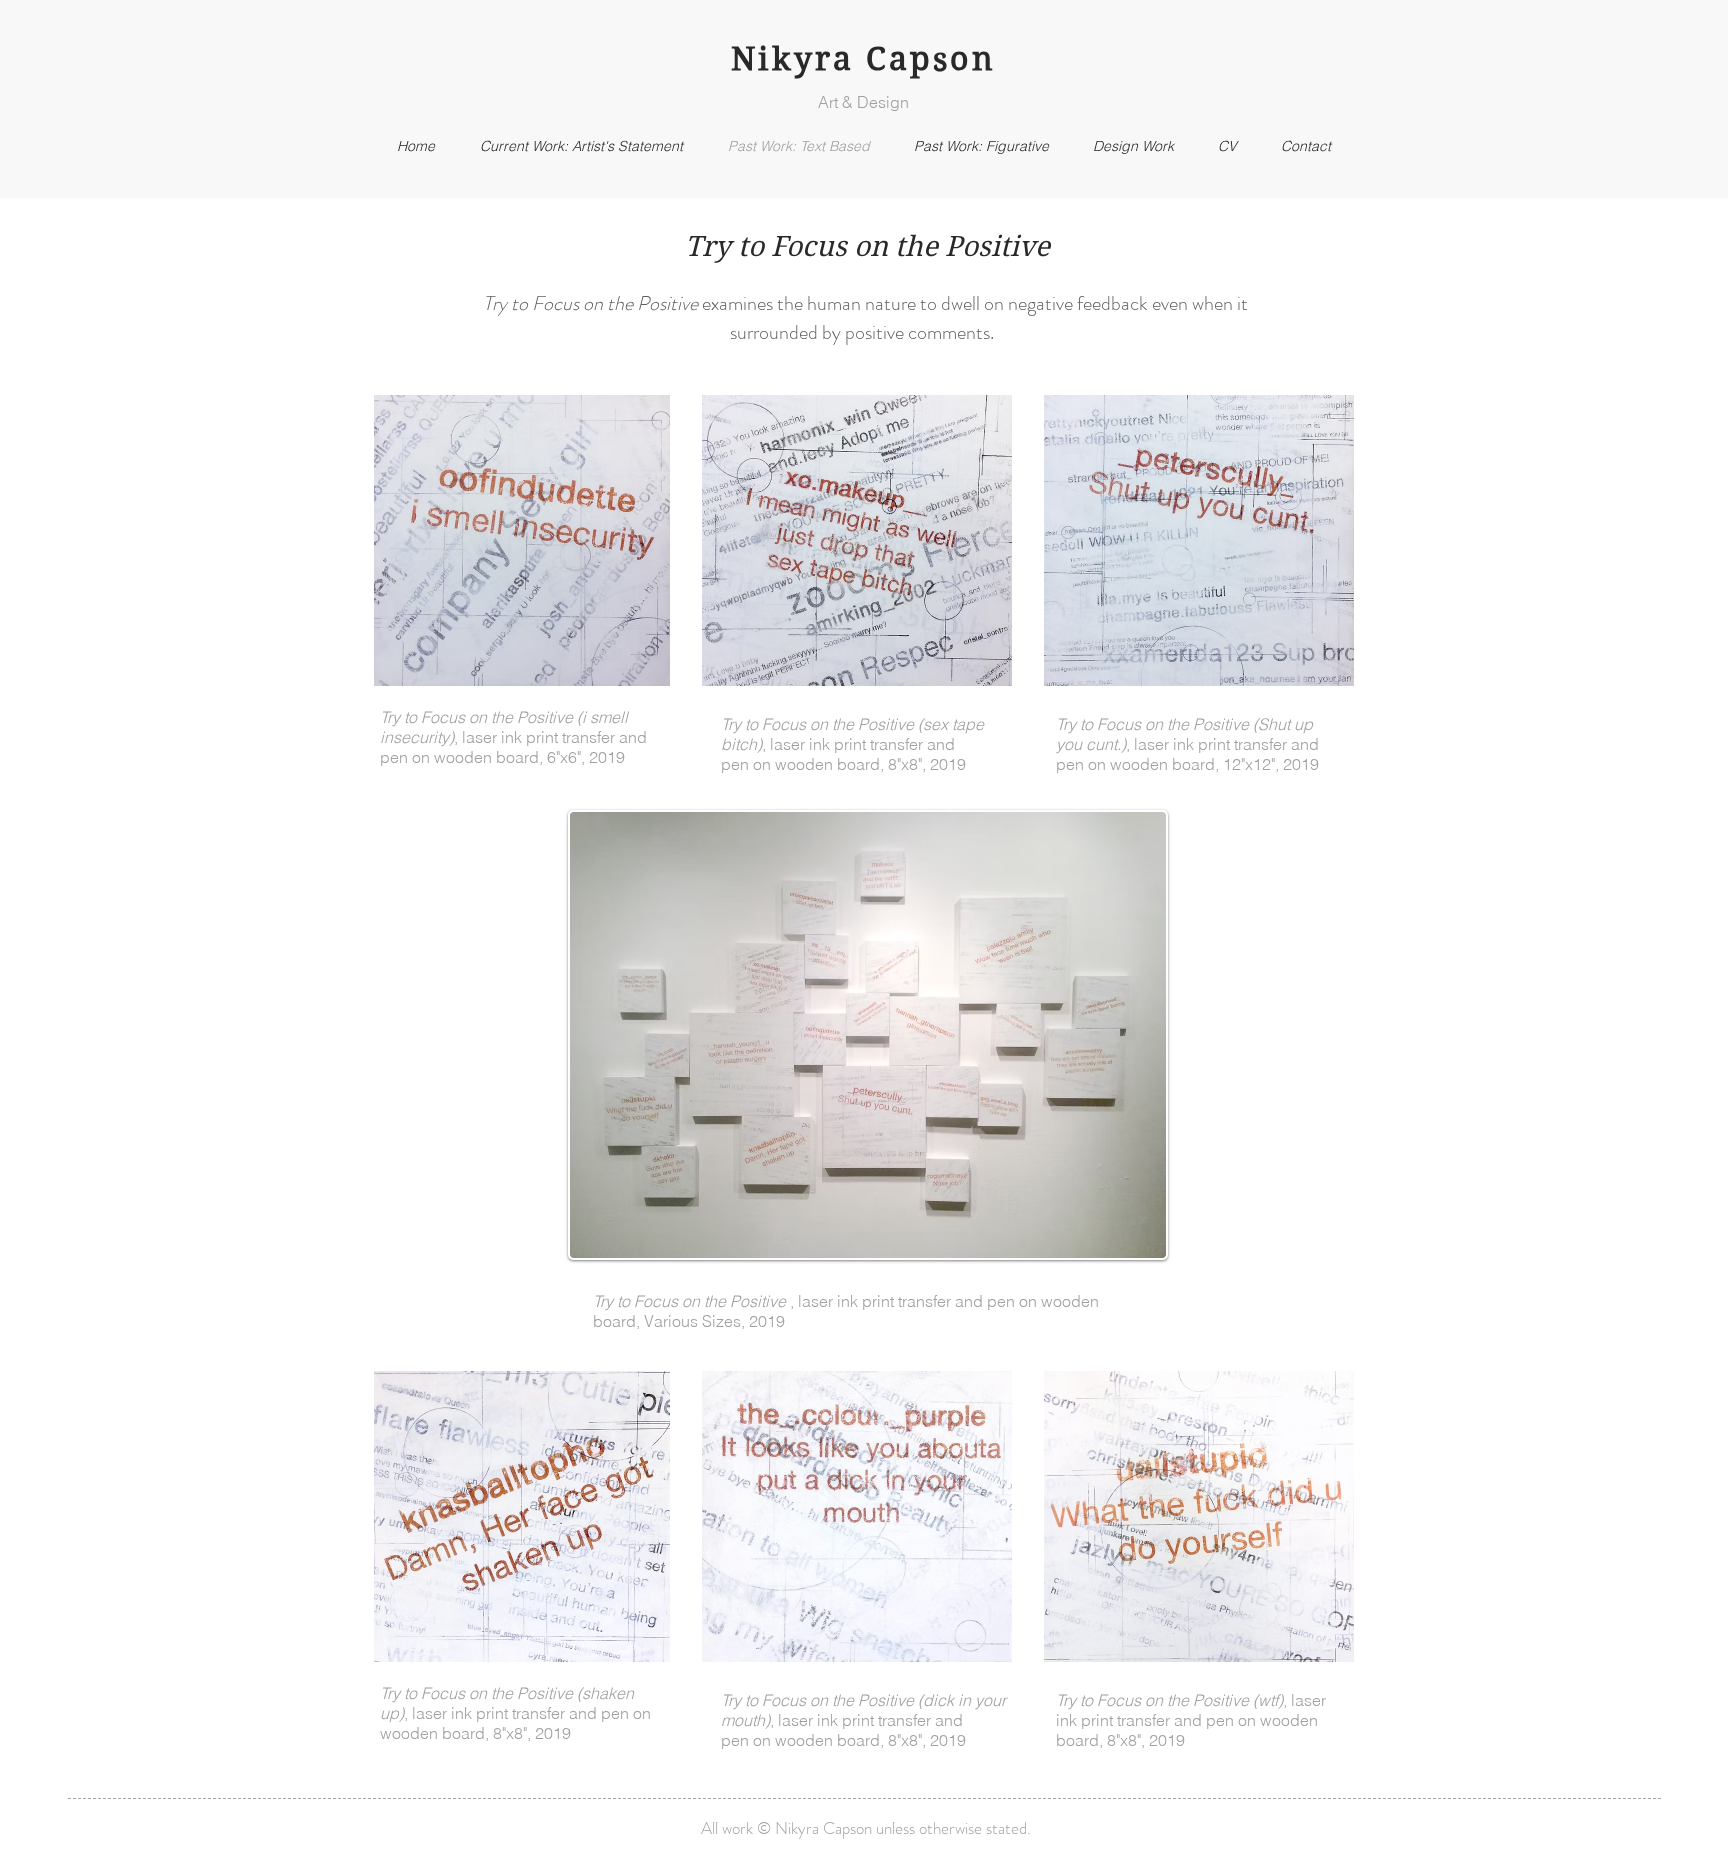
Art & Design (863, 102)
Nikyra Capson (863, 58)
